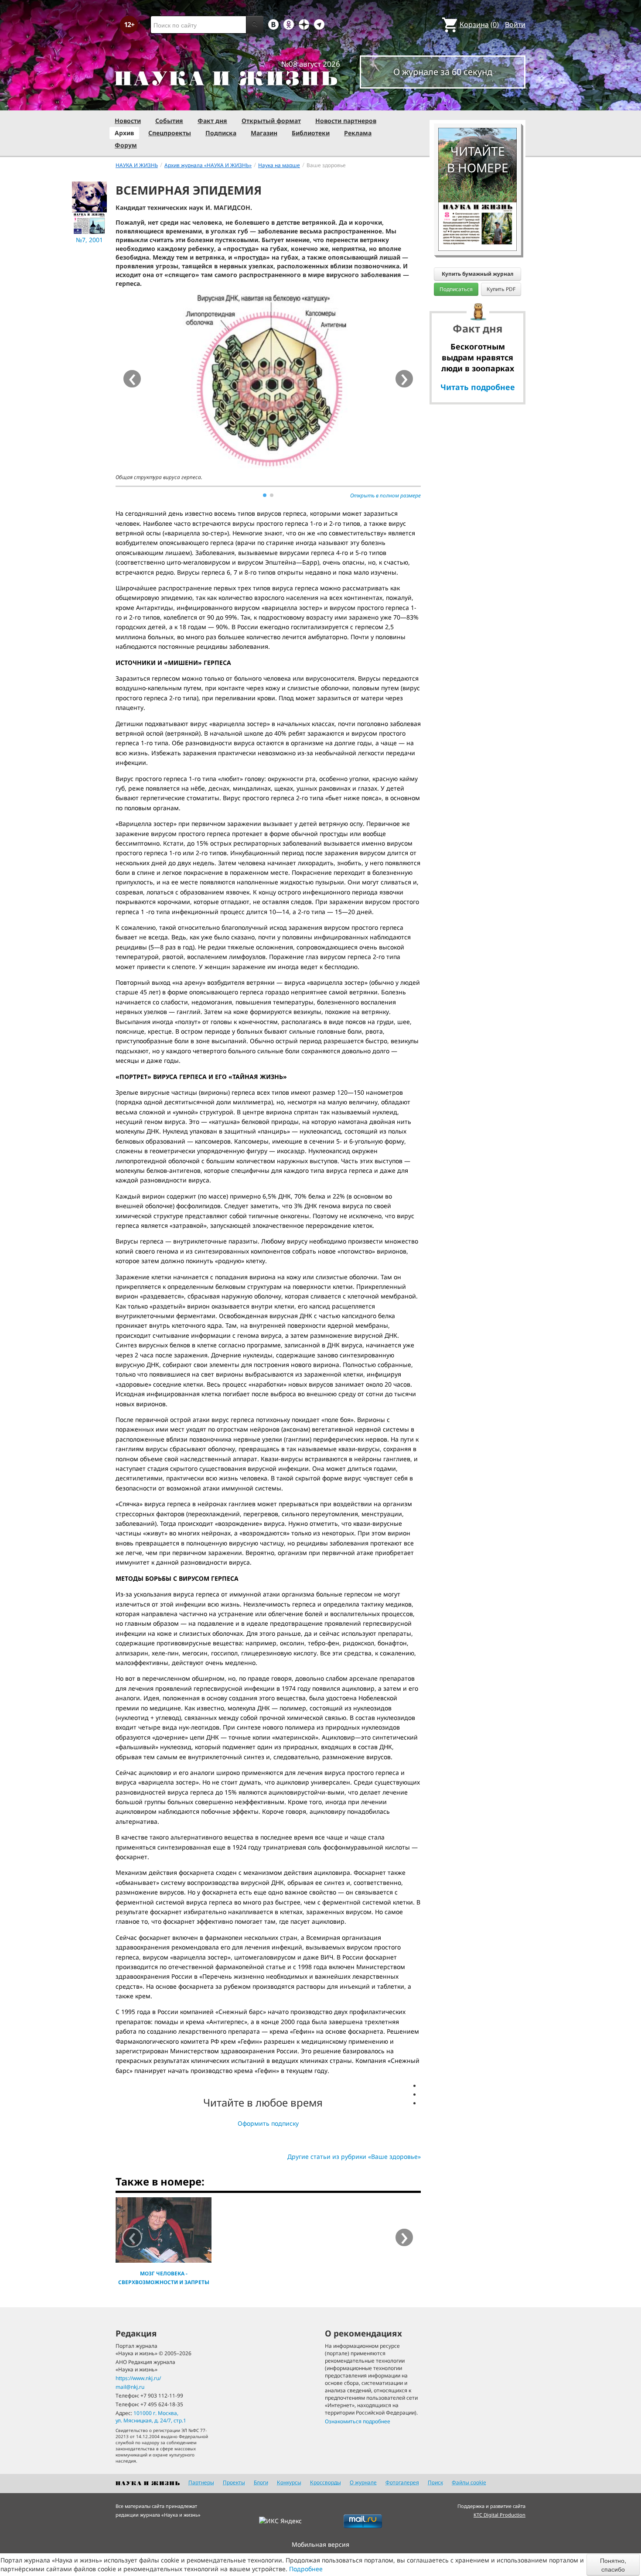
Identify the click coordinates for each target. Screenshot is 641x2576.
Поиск (435, 2482)
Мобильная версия (320, 2544)
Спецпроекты (170, 133)
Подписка (221, 133)
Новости (128, 121)
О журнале (363, 2482)
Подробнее (306, 2569)
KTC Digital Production (500, 2515)
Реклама (358, 133)
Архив (124, 133)
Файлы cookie (469, 2482)
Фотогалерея (402, 2482)
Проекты (234, 2482)
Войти (515, 24)
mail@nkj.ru (130, 2387)
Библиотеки (311, 133)
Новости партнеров (346, 121)
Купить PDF (501, 289)
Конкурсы (289, 2482)
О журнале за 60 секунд (443, 72)
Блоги (261, 2482)
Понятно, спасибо (613, 2565)
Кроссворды (326, 2482)
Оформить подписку (268, 2123)
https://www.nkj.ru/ (138, 2378)
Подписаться (456, 289)
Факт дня (212, 121)
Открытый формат (271, 121)
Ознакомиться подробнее (358, 2421)
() (479, 24)
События (169, 121)
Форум (126, 145)
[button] (265, 495)
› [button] (404, 379)
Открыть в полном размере (385, 495)
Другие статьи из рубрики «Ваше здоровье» (354, 2156)
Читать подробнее (478, 387)
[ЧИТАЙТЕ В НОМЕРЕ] (477, 103)
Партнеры (201, 2482)
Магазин (264, 133)
